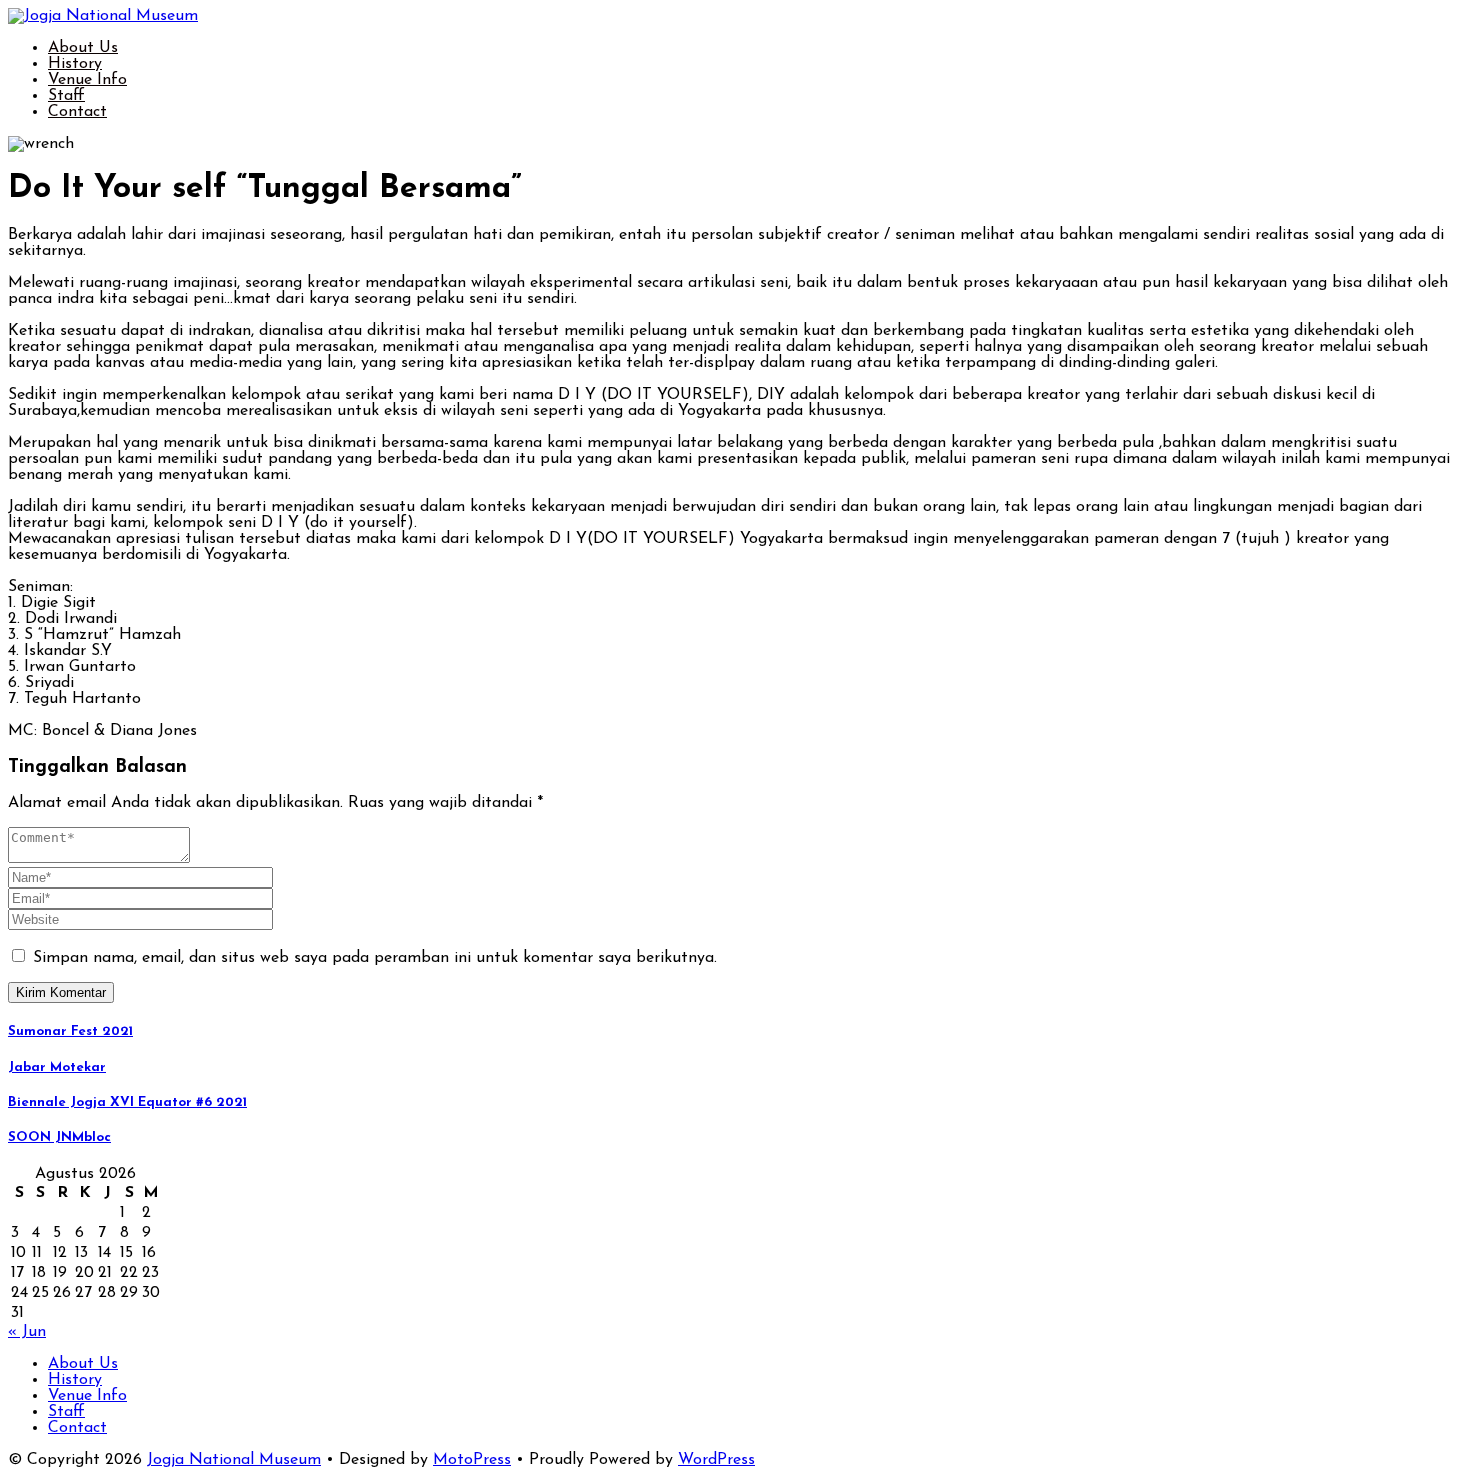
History (75, 64)
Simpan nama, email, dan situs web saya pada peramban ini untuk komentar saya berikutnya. (375, 958)
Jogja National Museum (234, 1460)
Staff (66, 96)
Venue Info (87, 80)
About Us (83, 48)
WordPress (716, 1460)
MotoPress (472, 1460)
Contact (77, 112)
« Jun (27, 1332)
